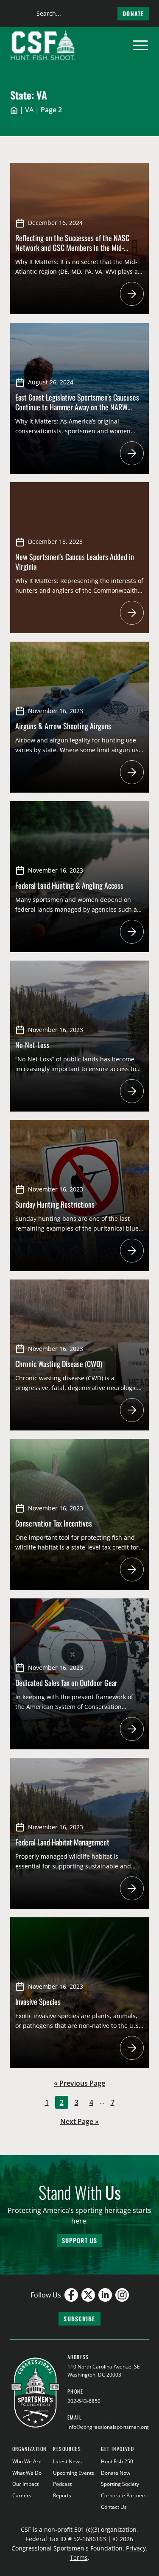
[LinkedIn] (105, 2295)
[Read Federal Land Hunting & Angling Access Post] (132, 932)
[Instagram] (122, 2295)
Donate (133, 13)
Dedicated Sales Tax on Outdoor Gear (66, 1683)
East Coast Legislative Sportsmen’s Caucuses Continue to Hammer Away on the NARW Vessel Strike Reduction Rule (77, 407)
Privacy (136, 2548)
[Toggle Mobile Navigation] (140, 45)
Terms (79, 2558)
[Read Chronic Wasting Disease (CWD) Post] (132, 1410)
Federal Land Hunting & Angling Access (69, 885)
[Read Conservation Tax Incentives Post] (132, 1569)
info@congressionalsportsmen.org (108, 2427)
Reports (62, 2495)
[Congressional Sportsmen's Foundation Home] (43, 45)
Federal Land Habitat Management (62, 1842)
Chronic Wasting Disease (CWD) (59, 1364)
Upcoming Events (74, 2473)
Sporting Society (120, 2484)
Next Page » (79, 2122)
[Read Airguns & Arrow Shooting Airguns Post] (132, 772)
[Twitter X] (88, 2295)
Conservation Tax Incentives (54, 1523)
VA (29, 110)
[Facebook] (71, 2295)
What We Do (27, 2473)
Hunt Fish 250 (117, 2461)
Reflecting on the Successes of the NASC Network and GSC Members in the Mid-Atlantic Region (72, 247)
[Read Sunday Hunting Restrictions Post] (132, 1251)
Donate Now (116, 2473)
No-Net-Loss (32, 1045)
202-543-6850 (84, 2401)
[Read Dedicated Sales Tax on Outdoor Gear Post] (132, 1729)
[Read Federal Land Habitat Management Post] (132, 1888)
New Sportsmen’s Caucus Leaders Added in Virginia (75, 562)
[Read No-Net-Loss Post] (132, 1091)
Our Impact (25, 2484)
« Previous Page (79, 2084)
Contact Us (114, 2507)
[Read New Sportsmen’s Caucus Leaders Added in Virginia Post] (132, 613)
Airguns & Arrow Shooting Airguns (63, 726)
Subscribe (79, 2319)
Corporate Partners (124, 2495)
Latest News (67, 2461)
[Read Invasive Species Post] (132, 2048)
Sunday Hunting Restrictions (55, 1204)
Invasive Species (38, 2002)
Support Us (79, 2240)
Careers (22, 2495)
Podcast (62, 2484)
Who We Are (27, 2461)
